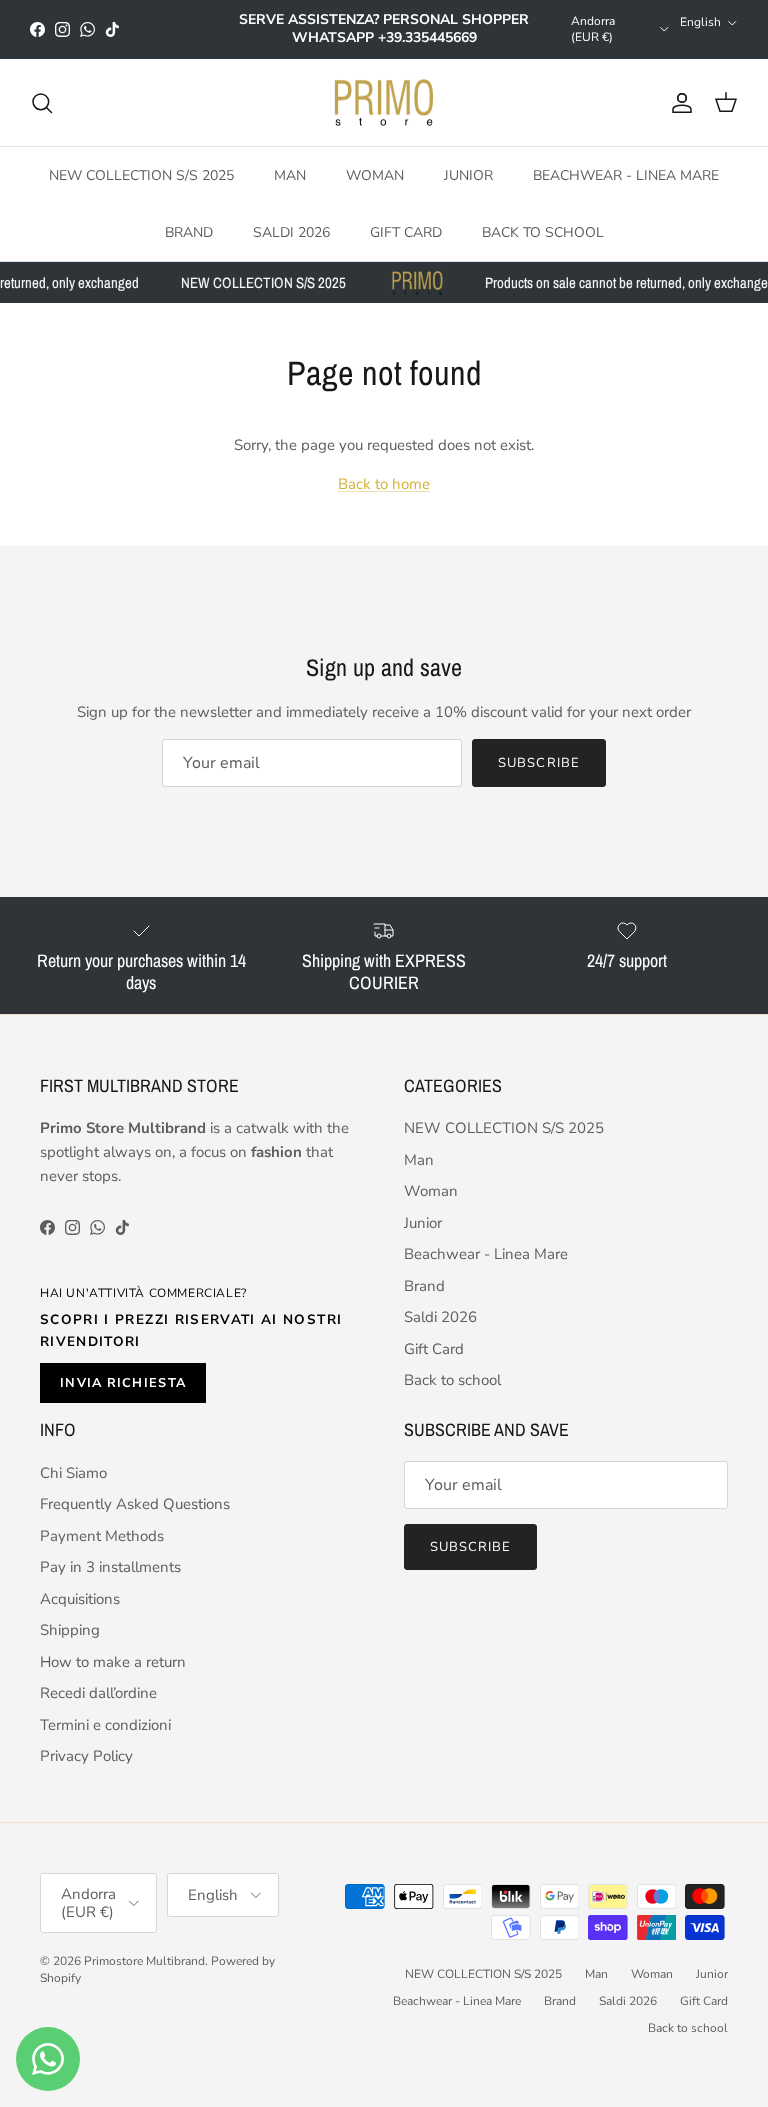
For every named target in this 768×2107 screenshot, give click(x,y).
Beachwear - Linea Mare (626, 175)
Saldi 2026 (291, 232)
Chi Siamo (73, 1473)
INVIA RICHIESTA (123, 1383)
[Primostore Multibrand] (384, 103)
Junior (468, 175)
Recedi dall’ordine (98, 1693)
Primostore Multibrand (144, 1961)
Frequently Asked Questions (135, 1504)
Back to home (384, 484)
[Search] (42, 103)
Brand (189, 232)
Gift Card (406, 232)
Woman (375, 175)
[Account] (678, 103)
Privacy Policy (86, 1756)
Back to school (543, 232)
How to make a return (113, 1662)
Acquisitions (80, 1599)
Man (290, 175)
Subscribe (538, 763)
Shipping (70, 1630)
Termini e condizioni (105, 1725)
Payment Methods (102, 1536)
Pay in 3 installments (110, 1567)
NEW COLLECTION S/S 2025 (141, 175)
